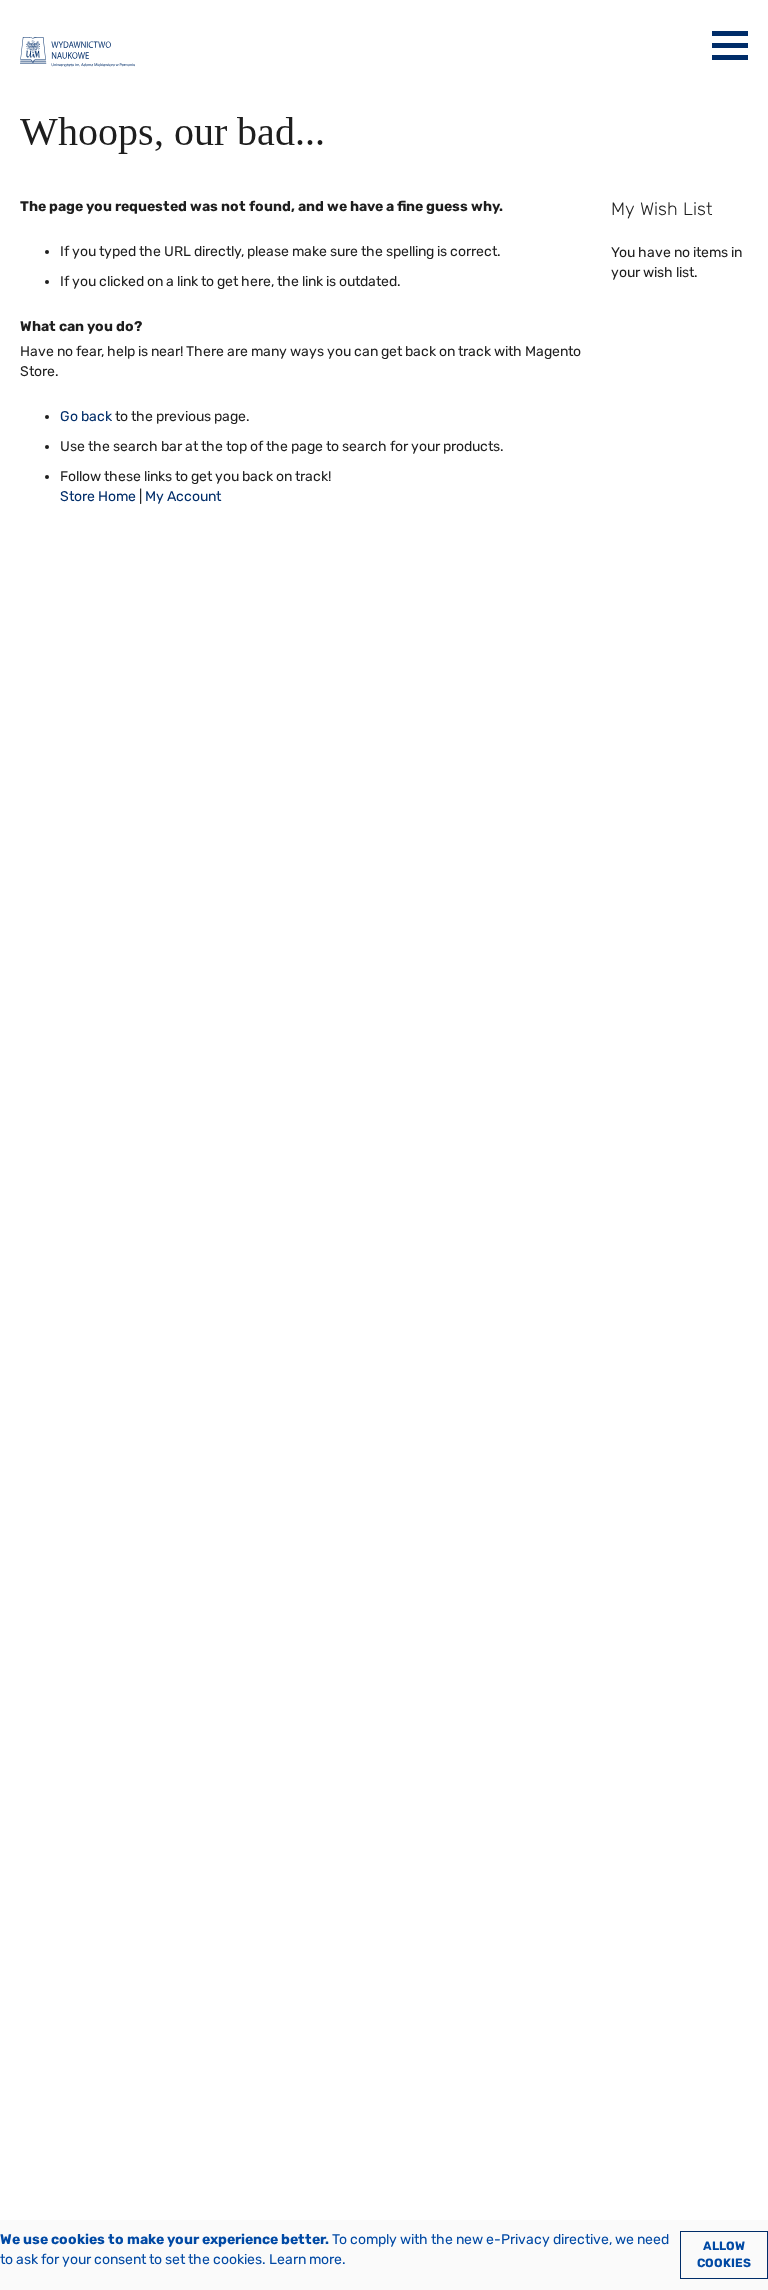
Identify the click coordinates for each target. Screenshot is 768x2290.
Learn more (305, 2259)
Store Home (98, 496)
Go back (86, 416)
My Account (183, 496)
